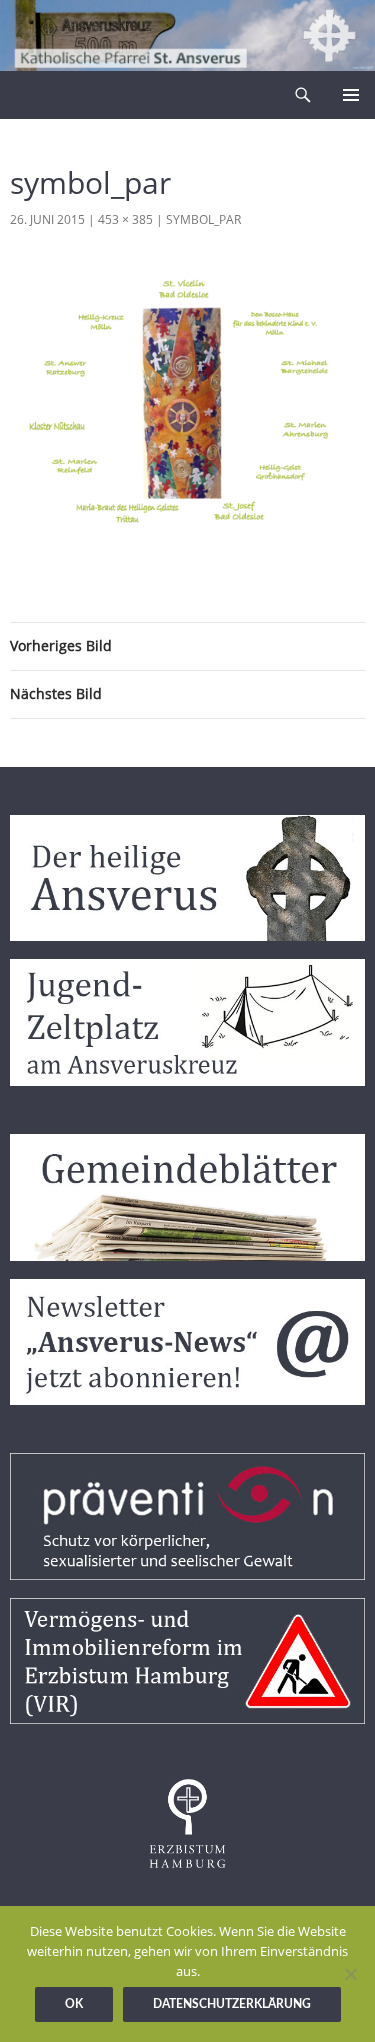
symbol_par (203, 219)
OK (74, 2004)
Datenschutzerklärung (232, 2004)
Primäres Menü (351, 95)
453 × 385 (125, 219)
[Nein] (350, 1974)
